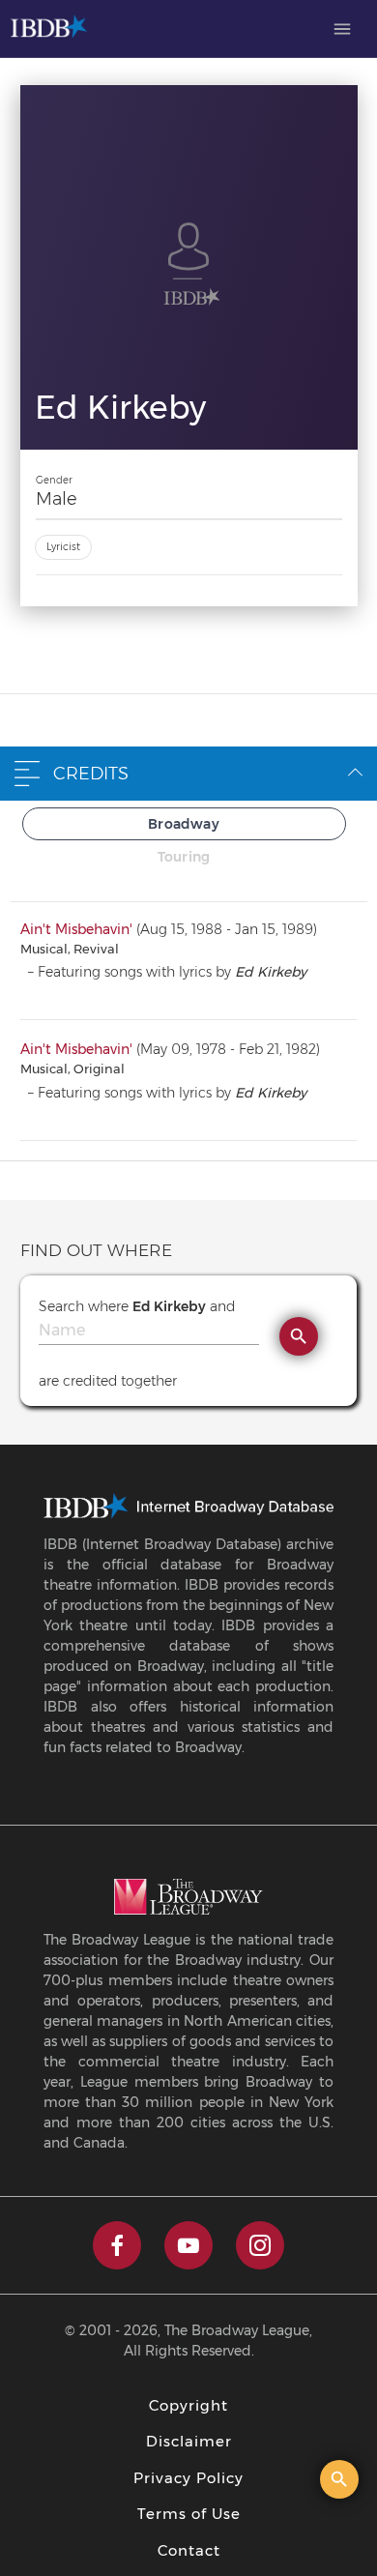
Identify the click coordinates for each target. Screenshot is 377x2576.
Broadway (184, 824)
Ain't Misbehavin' (76, 929)
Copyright (188, 2405)
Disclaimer (189, 2441)
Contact (189, 2550)
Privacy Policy (188, 2478)
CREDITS (91, 774)
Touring (184, 857)
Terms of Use (189, 2514)
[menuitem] (342, 29)
